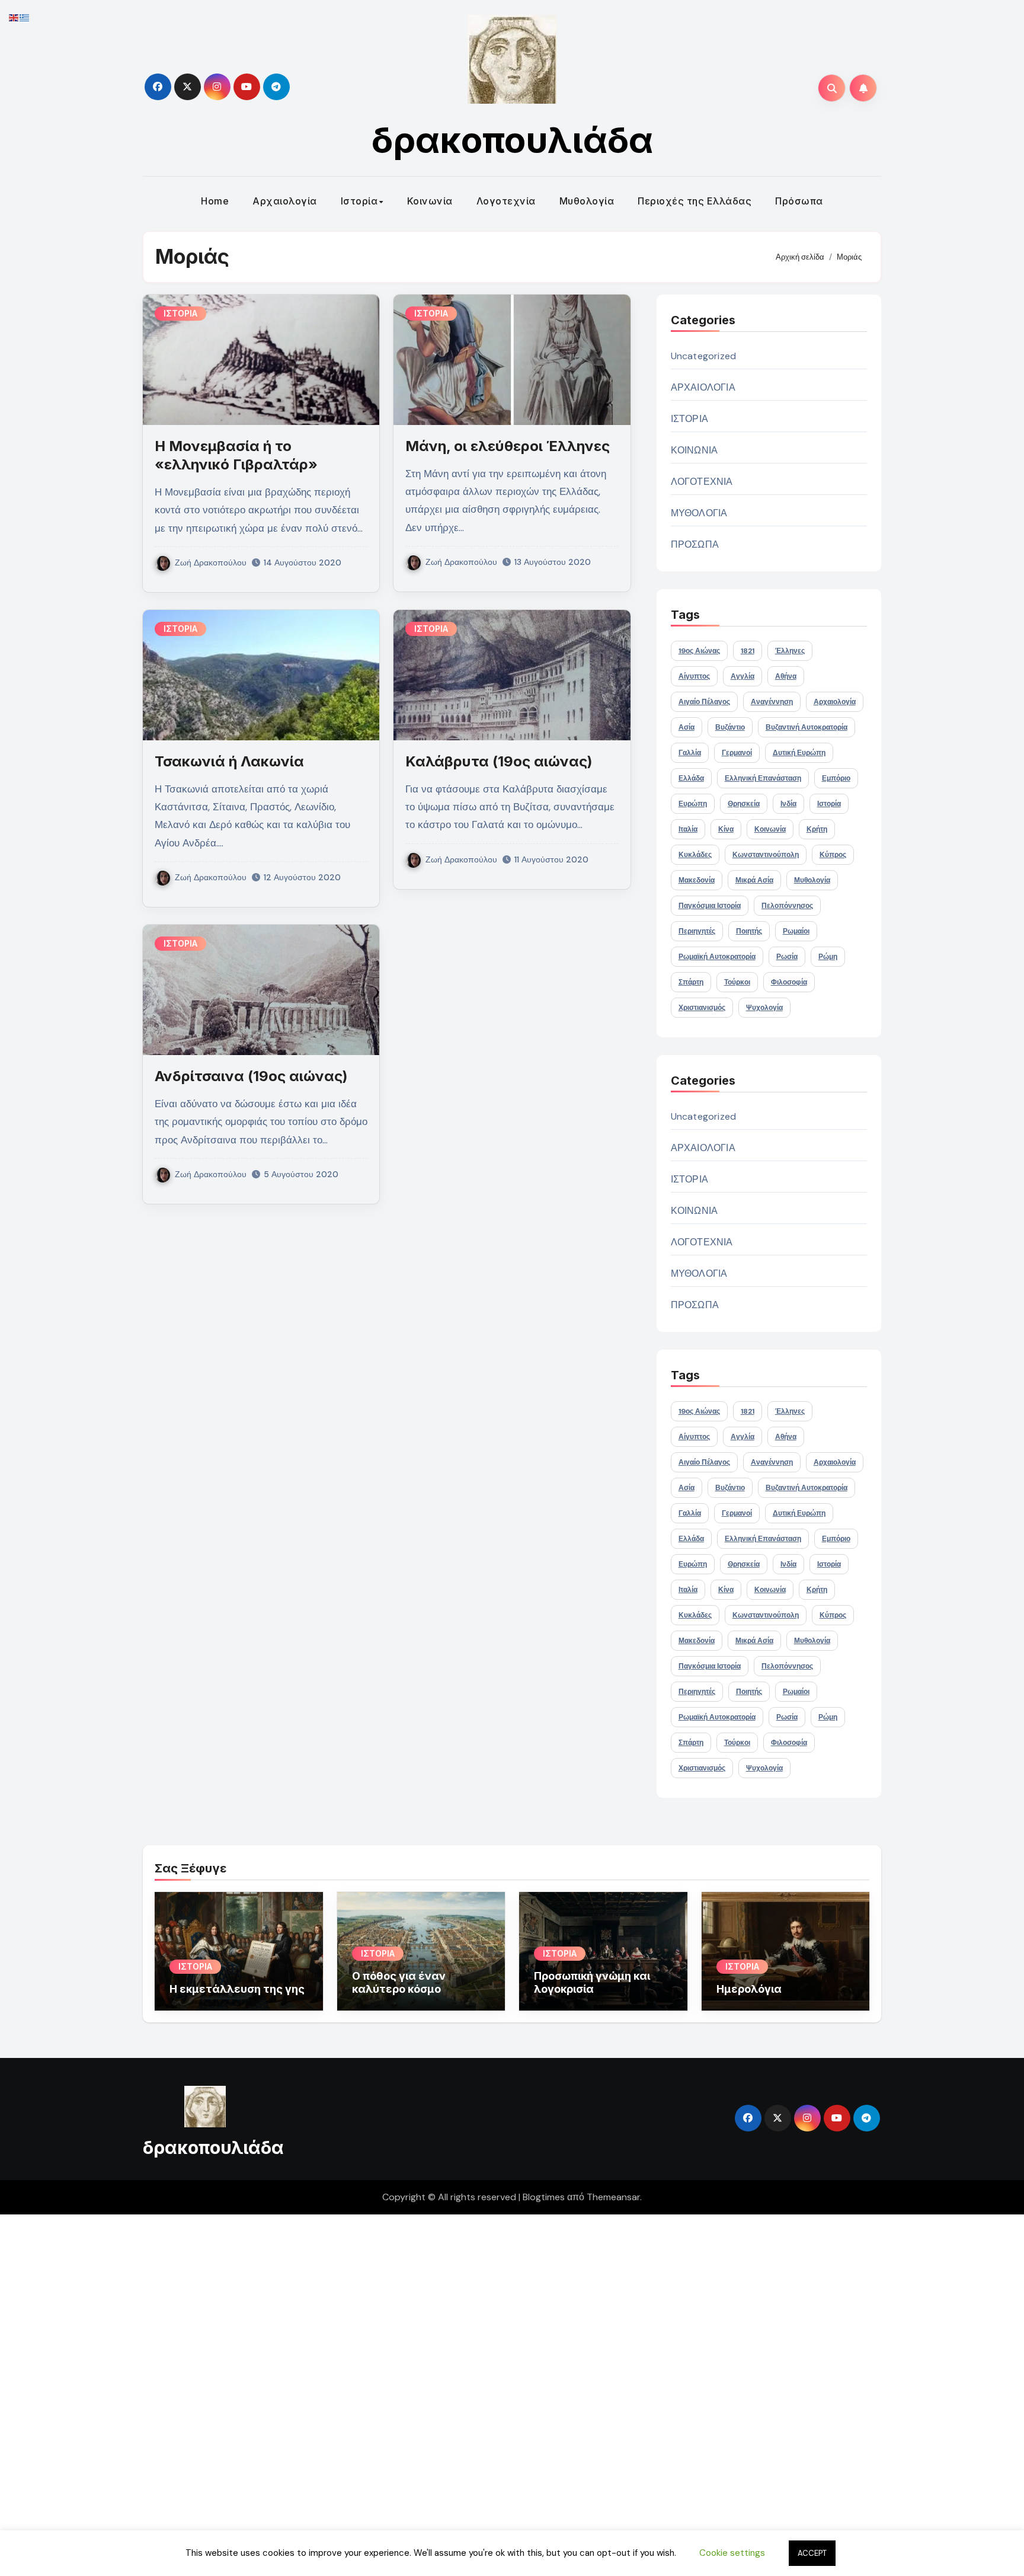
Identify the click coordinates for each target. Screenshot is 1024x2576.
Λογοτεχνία (506, 201)
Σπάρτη (691, 982)
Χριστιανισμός (702, 1008)
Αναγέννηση (772, 702)
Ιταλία (688, 829)
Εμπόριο (836, 778)
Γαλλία (690, 753)
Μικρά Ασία (754, 880)
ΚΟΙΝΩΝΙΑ (695, 450)
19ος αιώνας (699, 651)
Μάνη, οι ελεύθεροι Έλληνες (508, 446)
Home (215, 201)
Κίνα (726, 829)
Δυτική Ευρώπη (799, 753)
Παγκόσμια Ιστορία (710, 906)
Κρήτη (817, 829)
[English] (14, 17)
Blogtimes (544, 2197)
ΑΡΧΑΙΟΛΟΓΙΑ (703, 387)
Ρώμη (828, 957)
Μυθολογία (587, 201)
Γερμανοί (737, 753)
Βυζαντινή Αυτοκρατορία (807, 727)
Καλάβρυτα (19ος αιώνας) (499, 761)
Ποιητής (749, 931)
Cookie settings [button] (732, 2553)
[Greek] (25, 17)
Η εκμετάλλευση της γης (237, 1989)
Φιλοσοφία (789, 982)
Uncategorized (704, 356)
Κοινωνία (430, 201)
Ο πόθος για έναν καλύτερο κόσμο (399, 1982)
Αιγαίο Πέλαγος (704, 702)
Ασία (687, 727)
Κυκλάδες (695, 855)
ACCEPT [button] (812, 2553)
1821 (748, 651)
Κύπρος (833, 855)
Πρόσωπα (799, 201)
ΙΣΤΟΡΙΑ (180, 313)
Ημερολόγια (749, 1989)
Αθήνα (786, 676)
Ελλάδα (691, 778)
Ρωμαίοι (796, 931)
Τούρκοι (737, 982)
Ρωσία (787, 957)
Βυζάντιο (730, 727)
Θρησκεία (744, 804)
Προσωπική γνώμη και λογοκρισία (592, 1982)
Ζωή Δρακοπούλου (211, 562)
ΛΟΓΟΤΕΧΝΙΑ (702, 482)
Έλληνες (790, 651)
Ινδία (788, 804)
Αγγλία (743, 676)
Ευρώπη (693, 804)
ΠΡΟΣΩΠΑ (695, 544)
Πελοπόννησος (787, 906)
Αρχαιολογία (285, 201)
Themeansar (613, 2197)
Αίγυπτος (694, 676)
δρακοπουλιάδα (512, 140)
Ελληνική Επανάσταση (763, 778)
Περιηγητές (697, 931)
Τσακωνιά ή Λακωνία (229, 761)
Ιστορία (359, 201)
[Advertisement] (357, 2392)
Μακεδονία (697, 880)
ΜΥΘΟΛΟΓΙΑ (699, 513)
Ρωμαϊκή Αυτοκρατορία (717, 957)
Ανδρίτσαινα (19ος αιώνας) (251, 1076)
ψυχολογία (764, 1008)
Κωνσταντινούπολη (766, 855)
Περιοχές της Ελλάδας (695, 201)
